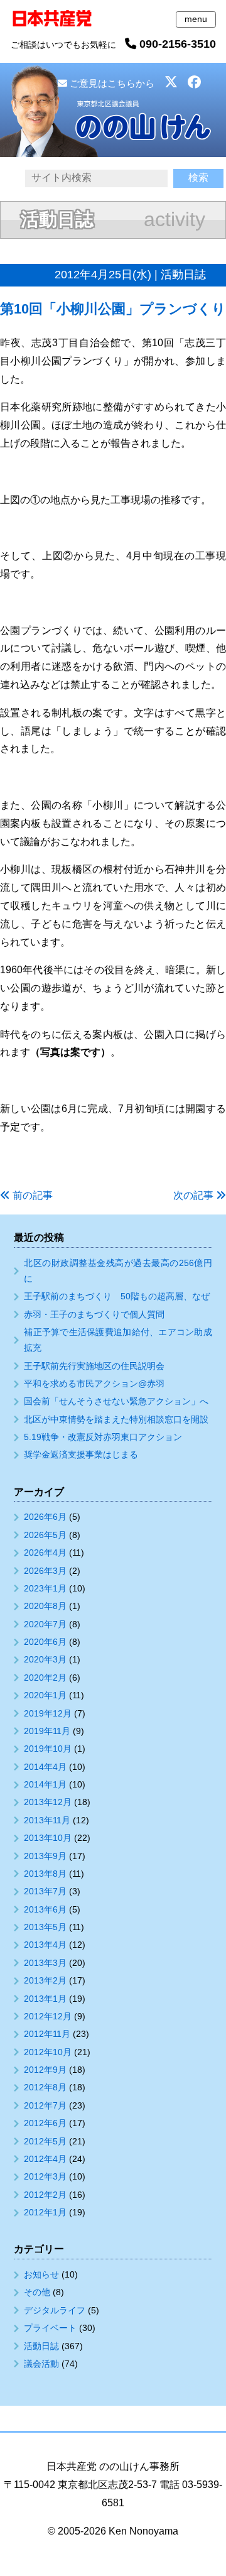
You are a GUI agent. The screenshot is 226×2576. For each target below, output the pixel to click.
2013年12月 (48, 1802)
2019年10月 (48, 1749)
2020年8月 (45, 1606)
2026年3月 (45, 1571)
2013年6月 (45, 1909)
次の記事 (193, 1195)
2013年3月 (45, 1963)
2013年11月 (47, 1820)
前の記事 (33, 1195)
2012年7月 (45, 2105)
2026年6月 (45, 1517)
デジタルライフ (55, 2310)
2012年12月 (48, 2016)
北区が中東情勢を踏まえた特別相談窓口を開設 (116, 1419)
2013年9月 (45, 1856)
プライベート (50, 2328)
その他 (37, 2292)
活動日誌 (41, 2346)
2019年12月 (48, 1713)
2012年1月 (45, 2212)
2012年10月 (48, 2052)
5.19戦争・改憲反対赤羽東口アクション (103, 1437)
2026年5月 (45, 1535)
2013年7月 (45, 1891)
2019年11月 (47, 1731)
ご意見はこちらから (111, 83)
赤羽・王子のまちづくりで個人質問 (94, 1314)
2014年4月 (45, 1767)
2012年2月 (45, 2195)
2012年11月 (47, 2034)
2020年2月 (45, 1678)
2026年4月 (45, 1553)
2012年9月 (45, 2070)
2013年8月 (45, 1874)
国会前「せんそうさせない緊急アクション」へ (116, 1401)
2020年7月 (45, 1624)
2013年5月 (45, 1927)
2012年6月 (45, 2123)
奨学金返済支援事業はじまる (81, 1454)
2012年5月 (45, 2141)
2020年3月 (45, 1659)
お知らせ (41, 2274)
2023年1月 (45, 1588)
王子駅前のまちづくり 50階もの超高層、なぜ (117, 1296)
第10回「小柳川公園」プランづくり (113, 309)
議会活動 (41, 2364)
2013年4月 (45, 1945)
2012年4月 (45, 2159)
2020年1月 (45, 1695)
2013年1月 (45, 1999)
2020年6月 (45, 1642)
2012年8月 (45, 2087)
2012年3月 (45, 2176)
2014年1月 (45, 1784)
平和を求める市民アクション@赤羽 (94, 1384)
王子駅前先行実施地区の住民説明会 (94, 1366)
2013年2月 (45, 1980)
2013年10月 (48, 1838)
